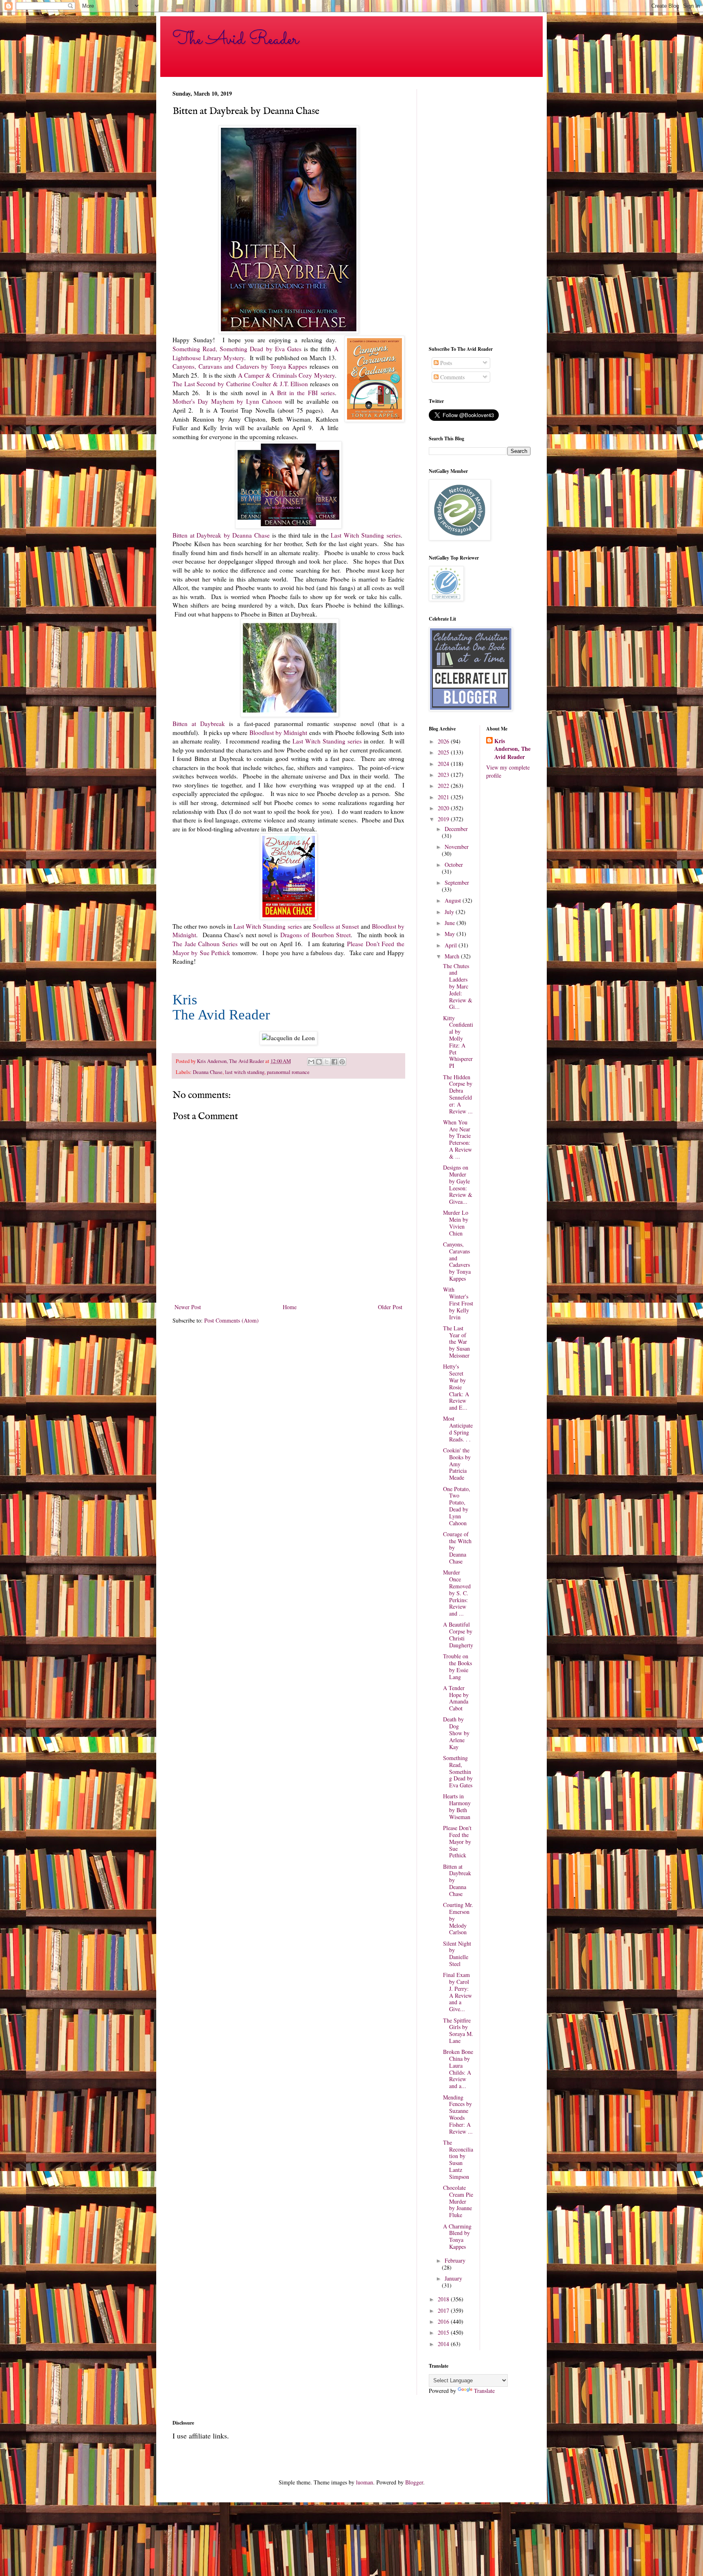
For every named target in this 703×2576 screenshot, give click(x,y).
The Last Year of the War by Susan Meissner (456, 1342)
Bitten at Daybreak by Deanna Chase (221, 535)
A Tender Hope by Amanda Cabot (456, 1698)
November (457, 847)
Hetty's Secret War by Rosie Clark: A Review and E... (456, 1387)
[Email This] (311, 1062)
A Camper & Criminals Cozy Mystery (286, 375)
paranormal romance (288, 1072)
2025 (444, 752)
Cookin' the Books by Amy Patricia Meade (457, 1464)
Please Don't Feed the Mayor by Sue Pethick (457, 1841)
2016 (444, 2321)
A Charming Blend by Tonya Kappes (457, 2236)
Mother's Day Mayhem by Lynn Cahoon (227, 401)
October (454, 865)
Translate (484, 2391)
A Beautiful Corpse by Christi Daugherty (458, 1635)
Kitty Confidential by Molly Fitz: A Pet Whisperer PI (458, 1042)
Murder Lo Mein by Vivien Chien (456, 1223)
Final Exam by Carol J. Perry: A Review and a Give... (457, 1992)
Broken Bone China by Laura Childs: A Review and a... (458, 2069)
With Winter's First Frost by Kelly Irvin (458, 1303)
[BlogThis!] (319, 1062)
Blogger (414, 2482)
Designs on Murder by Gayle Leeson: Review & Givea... (458, 1184)
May (451, 934)
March (453, 956)
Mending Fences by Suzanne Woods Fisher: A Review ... (458, 2114)
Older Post (390, 1307)
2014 (444, 2344)
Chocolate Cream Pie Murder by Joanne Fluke (458, 2201)
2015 (444, 2332)
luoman (365, 2482)
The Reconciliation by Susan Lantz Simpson (458, 2159)
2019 (444, 819)
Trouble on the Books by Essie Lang (457, 1666)
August (454, 900)
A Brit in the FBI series (302, 393)
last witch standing (245, 1072)
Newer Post (188, 1307)
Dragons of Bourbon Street (315, 935)
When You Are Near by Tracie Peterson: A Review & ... (457, 1139)
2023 (444, 775)
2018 (444, 2299)
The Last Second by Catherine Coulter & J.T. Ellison (240, 384)
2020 (444, 808)
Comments (452, 377)
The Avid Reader (236, 39)
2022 (444, 786)
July (450, 912)
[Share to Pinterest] (342, 1062)
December (456, 829)
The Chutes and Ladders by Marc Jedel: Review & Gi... (458, 986)
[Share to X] (327, 1062)
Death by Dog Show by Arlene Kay (456, 1733)
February (455, 2260)
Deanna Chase (208, 1072)
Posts (445, 363)
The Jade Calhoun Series (205, 944)
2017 (444, 2310)
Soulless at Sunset (336, 926)
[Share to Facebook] (334, 1062)
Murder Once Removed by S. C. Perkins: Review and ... (457, 1593)
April (452, 945)
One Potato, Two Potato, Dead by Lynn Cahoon (457, 1506)
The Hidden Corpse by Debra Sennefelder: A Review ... (458, 1094)
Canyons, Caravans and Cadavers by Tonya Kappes (241, 366)
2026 (444, 741)
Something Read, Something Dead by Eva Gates (237, 349)
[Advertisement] (480, 211)
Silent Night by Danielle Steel (457, 1954)
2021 (444, 797)
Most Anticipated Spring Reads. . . (458, 1429)
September (457, 882)
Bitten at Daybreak (199, 724)
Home (290, 1307)
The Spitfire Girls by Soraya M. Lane (458, 2030)
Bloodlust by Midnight (278, 733)
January (453, 2278)
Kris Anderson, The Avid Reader (512, 749)
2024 (444, 764)
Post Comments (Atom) (231, 1320)
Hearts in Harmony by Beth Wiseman (457, 1806)
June (451, 923)
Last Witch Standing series (366, 535)
